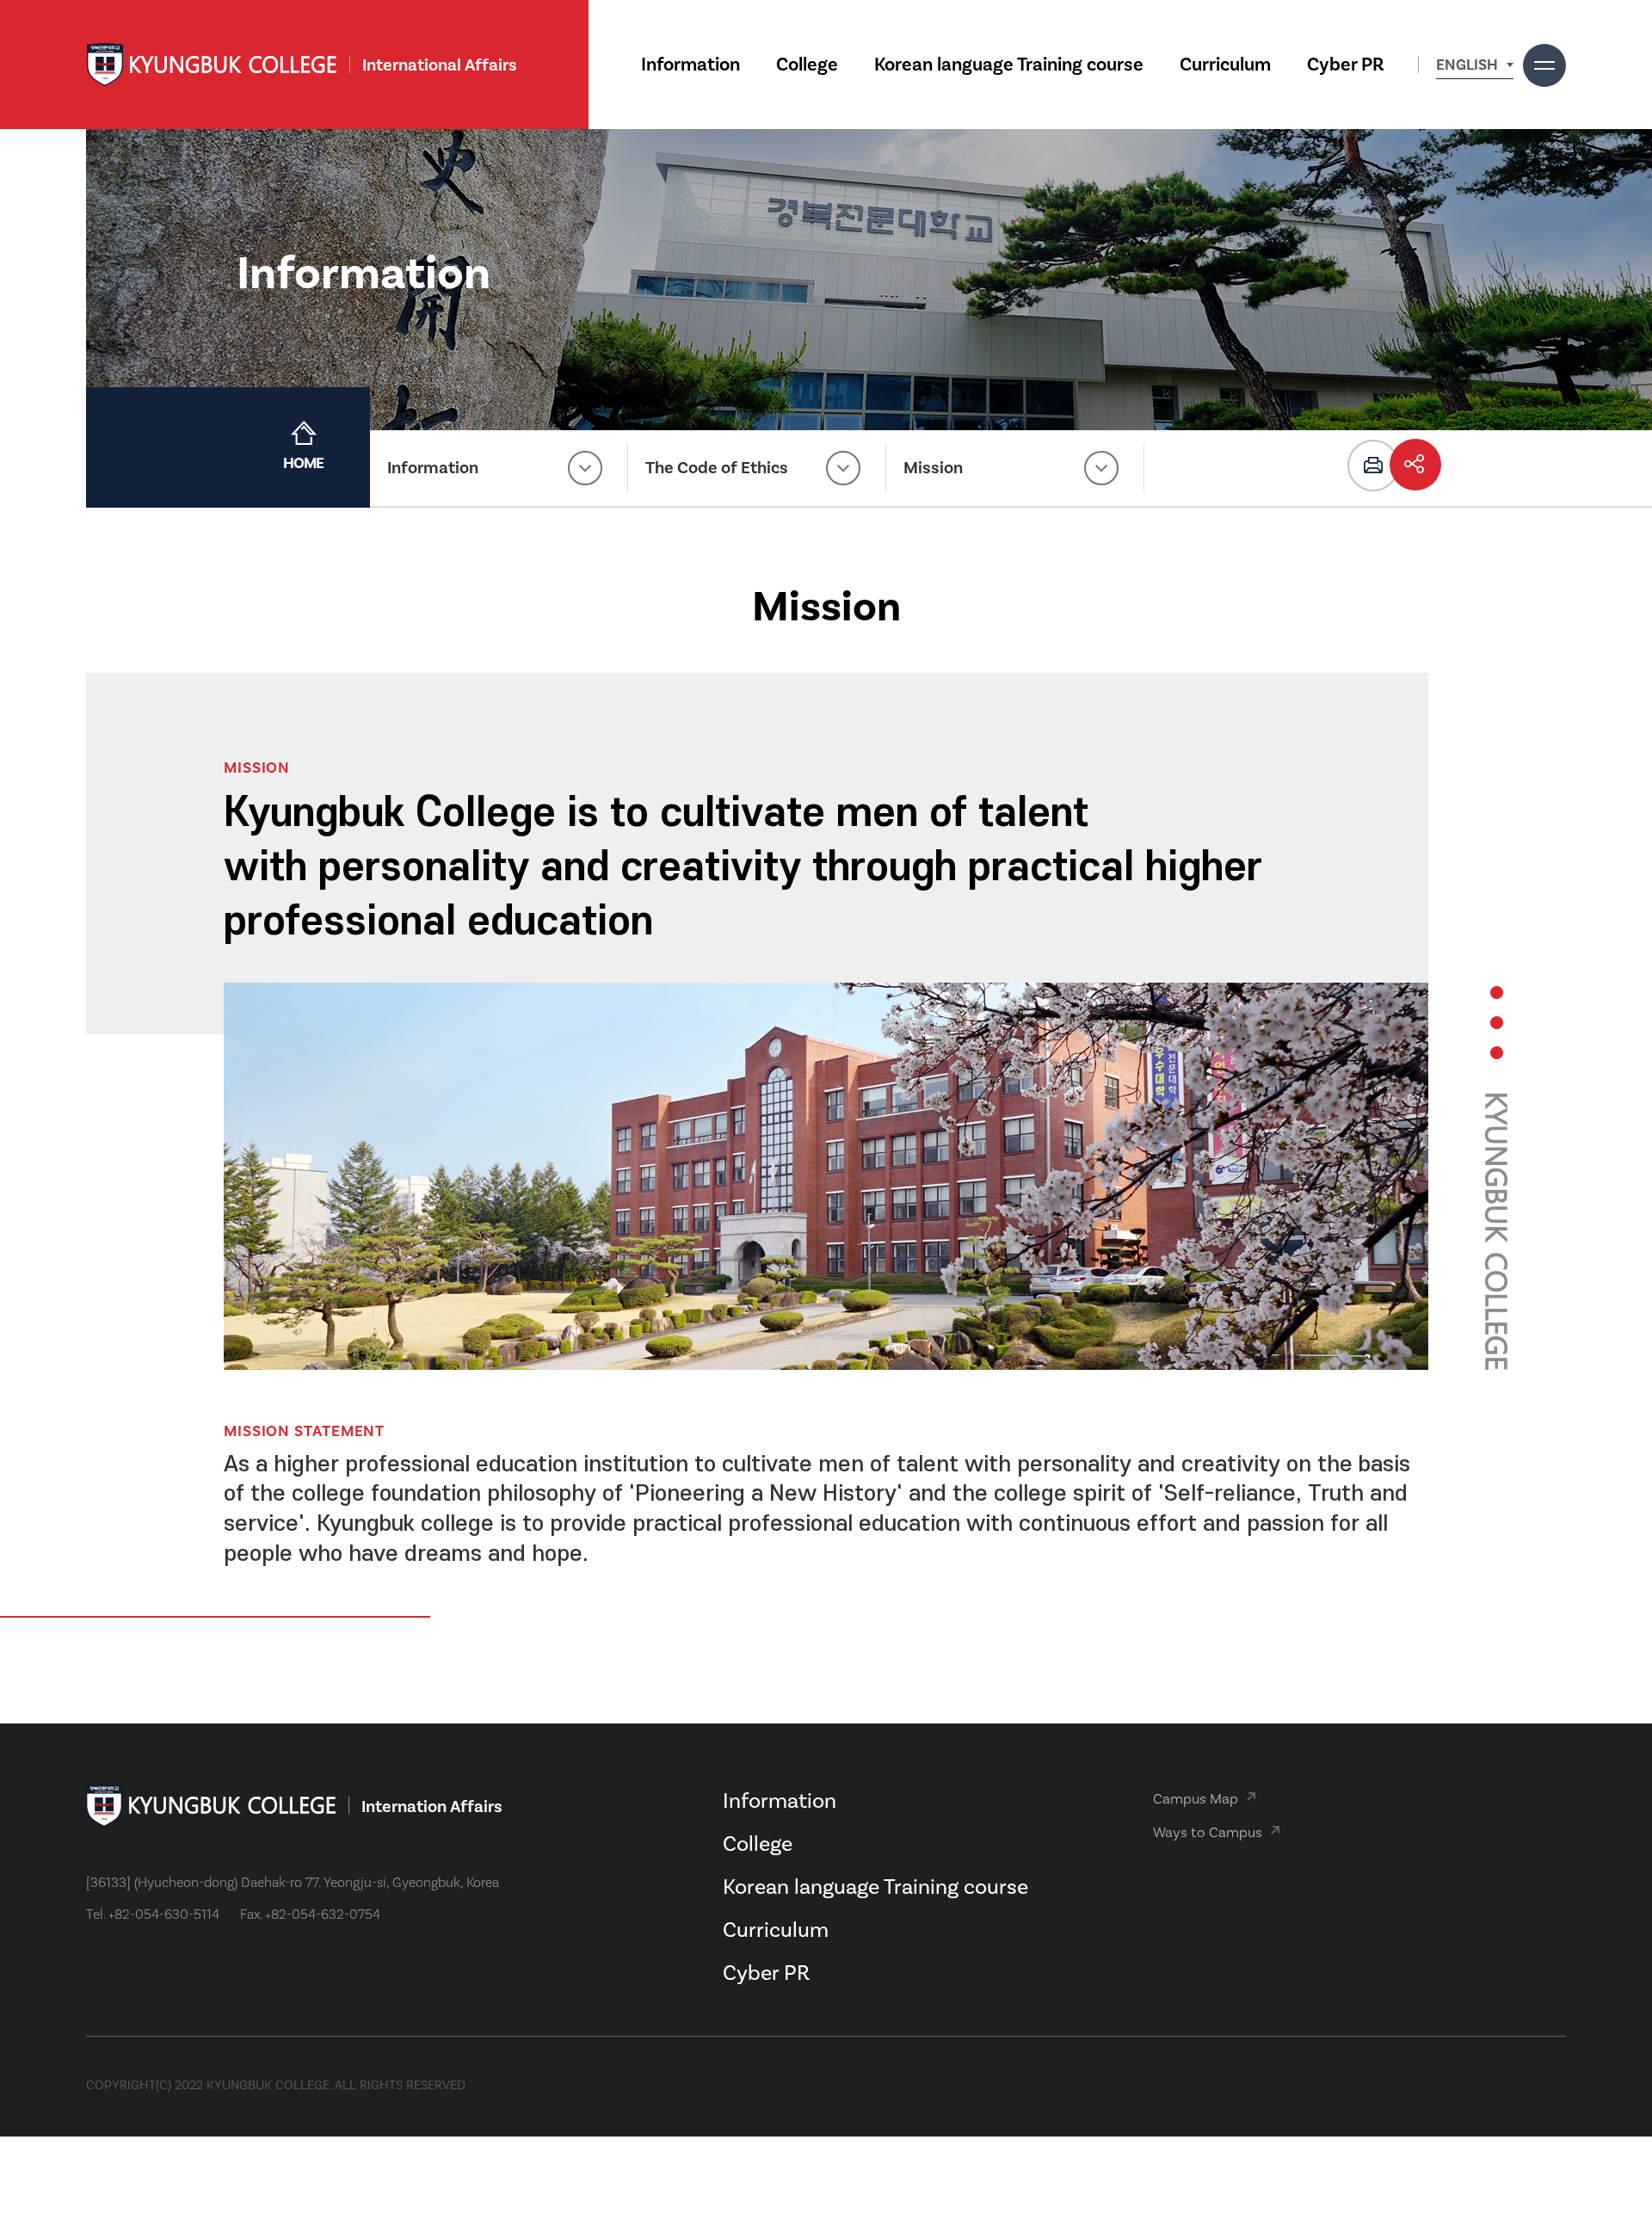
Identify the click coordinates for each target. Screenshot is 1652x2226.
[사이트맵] (1544, 65)
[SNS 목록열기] (1415, 465)
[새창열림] (1373, 466)
